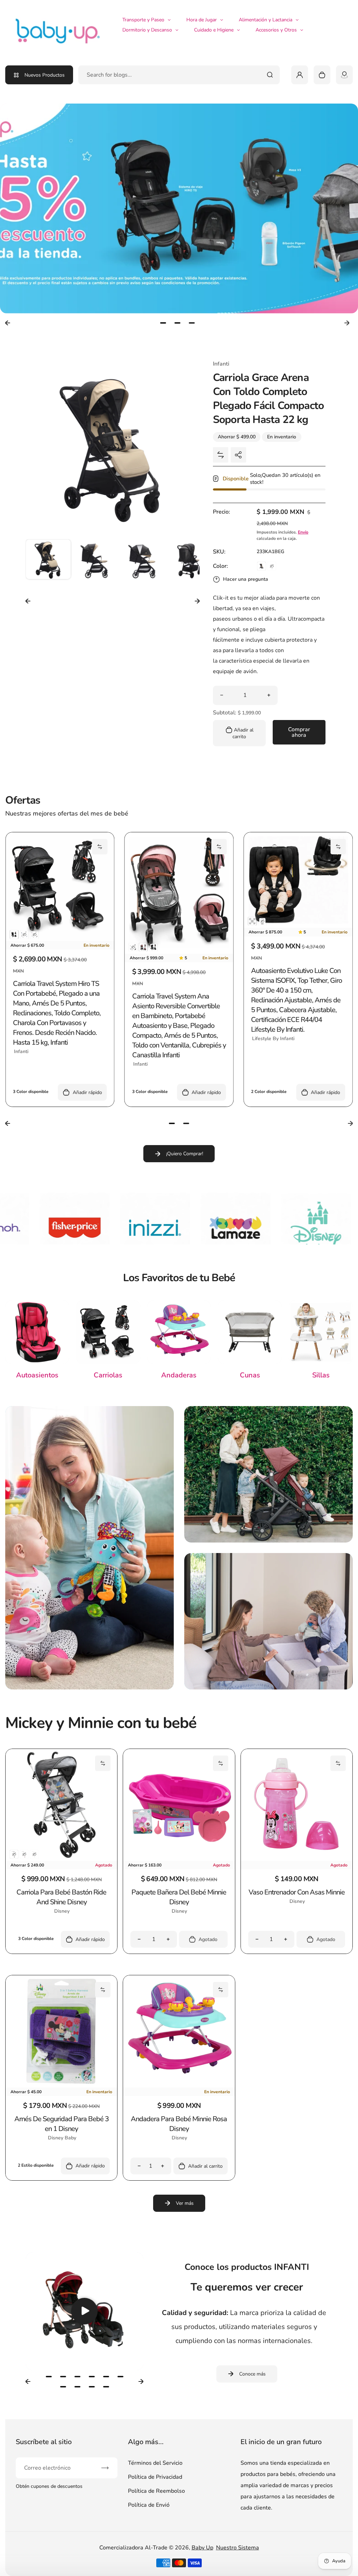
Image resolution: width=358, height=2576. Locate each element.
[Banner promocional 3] (268, 1621)
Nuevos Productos (45, 75)
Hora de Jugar (202, 20)
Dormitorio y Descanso (147, 30)
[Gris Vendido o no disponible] (272, 566)
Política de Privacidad (155, 2477)
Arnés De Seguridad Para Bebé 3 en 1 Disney (62, 2124)
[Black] (153, 947)
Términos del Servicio (155, 2463)
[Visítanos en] (344, 75)
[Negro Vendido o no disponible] (14, 1854)
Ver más (185, 2203)
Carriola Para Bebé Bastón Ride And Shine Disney (61, 1897)
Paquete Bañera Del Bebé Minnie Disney (179, 1897)
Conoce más (252, 2374)
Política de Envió (149, 2505)
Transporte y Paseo (143, 20)
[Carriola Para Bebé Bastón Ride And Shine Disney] (61, 1859)
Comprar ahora (299, 732)
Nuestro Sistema (238, 2548)
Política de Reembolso (156, 2491)
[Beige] (262, 566)
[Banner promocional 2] (268, 1474)
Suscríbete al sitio (44, 2442)
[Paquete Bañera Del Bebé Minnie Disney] (179, 1859)
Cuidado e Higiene (214, 30)
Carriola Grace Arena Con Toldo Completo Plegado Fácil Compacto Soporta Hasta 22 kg (268, 399)
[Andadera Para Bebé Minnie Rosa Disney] (179, 2086)
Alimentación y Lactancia (266, 20)
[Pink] (143, 947)
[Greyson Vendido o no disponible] (133, 947)
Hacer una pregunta (246, 579)
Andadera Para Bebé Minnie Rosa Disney (179, 2124)
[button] (48, 562)
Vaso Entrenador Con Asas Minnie (297, 1892)
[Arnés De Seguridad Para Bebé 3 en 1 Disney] (61, 2086)
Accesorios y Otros (276, 30)
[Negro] (14, 934)
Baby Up (202, 2548)
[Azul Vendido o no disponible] (24, 934)
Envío (303, 532)
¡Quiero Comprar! (185, 1154)
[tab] (163, 323)
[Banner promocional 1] (89, 1548)
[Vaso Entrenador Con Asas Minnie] (297, 1859)
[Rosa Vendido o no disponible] (34, 934)
